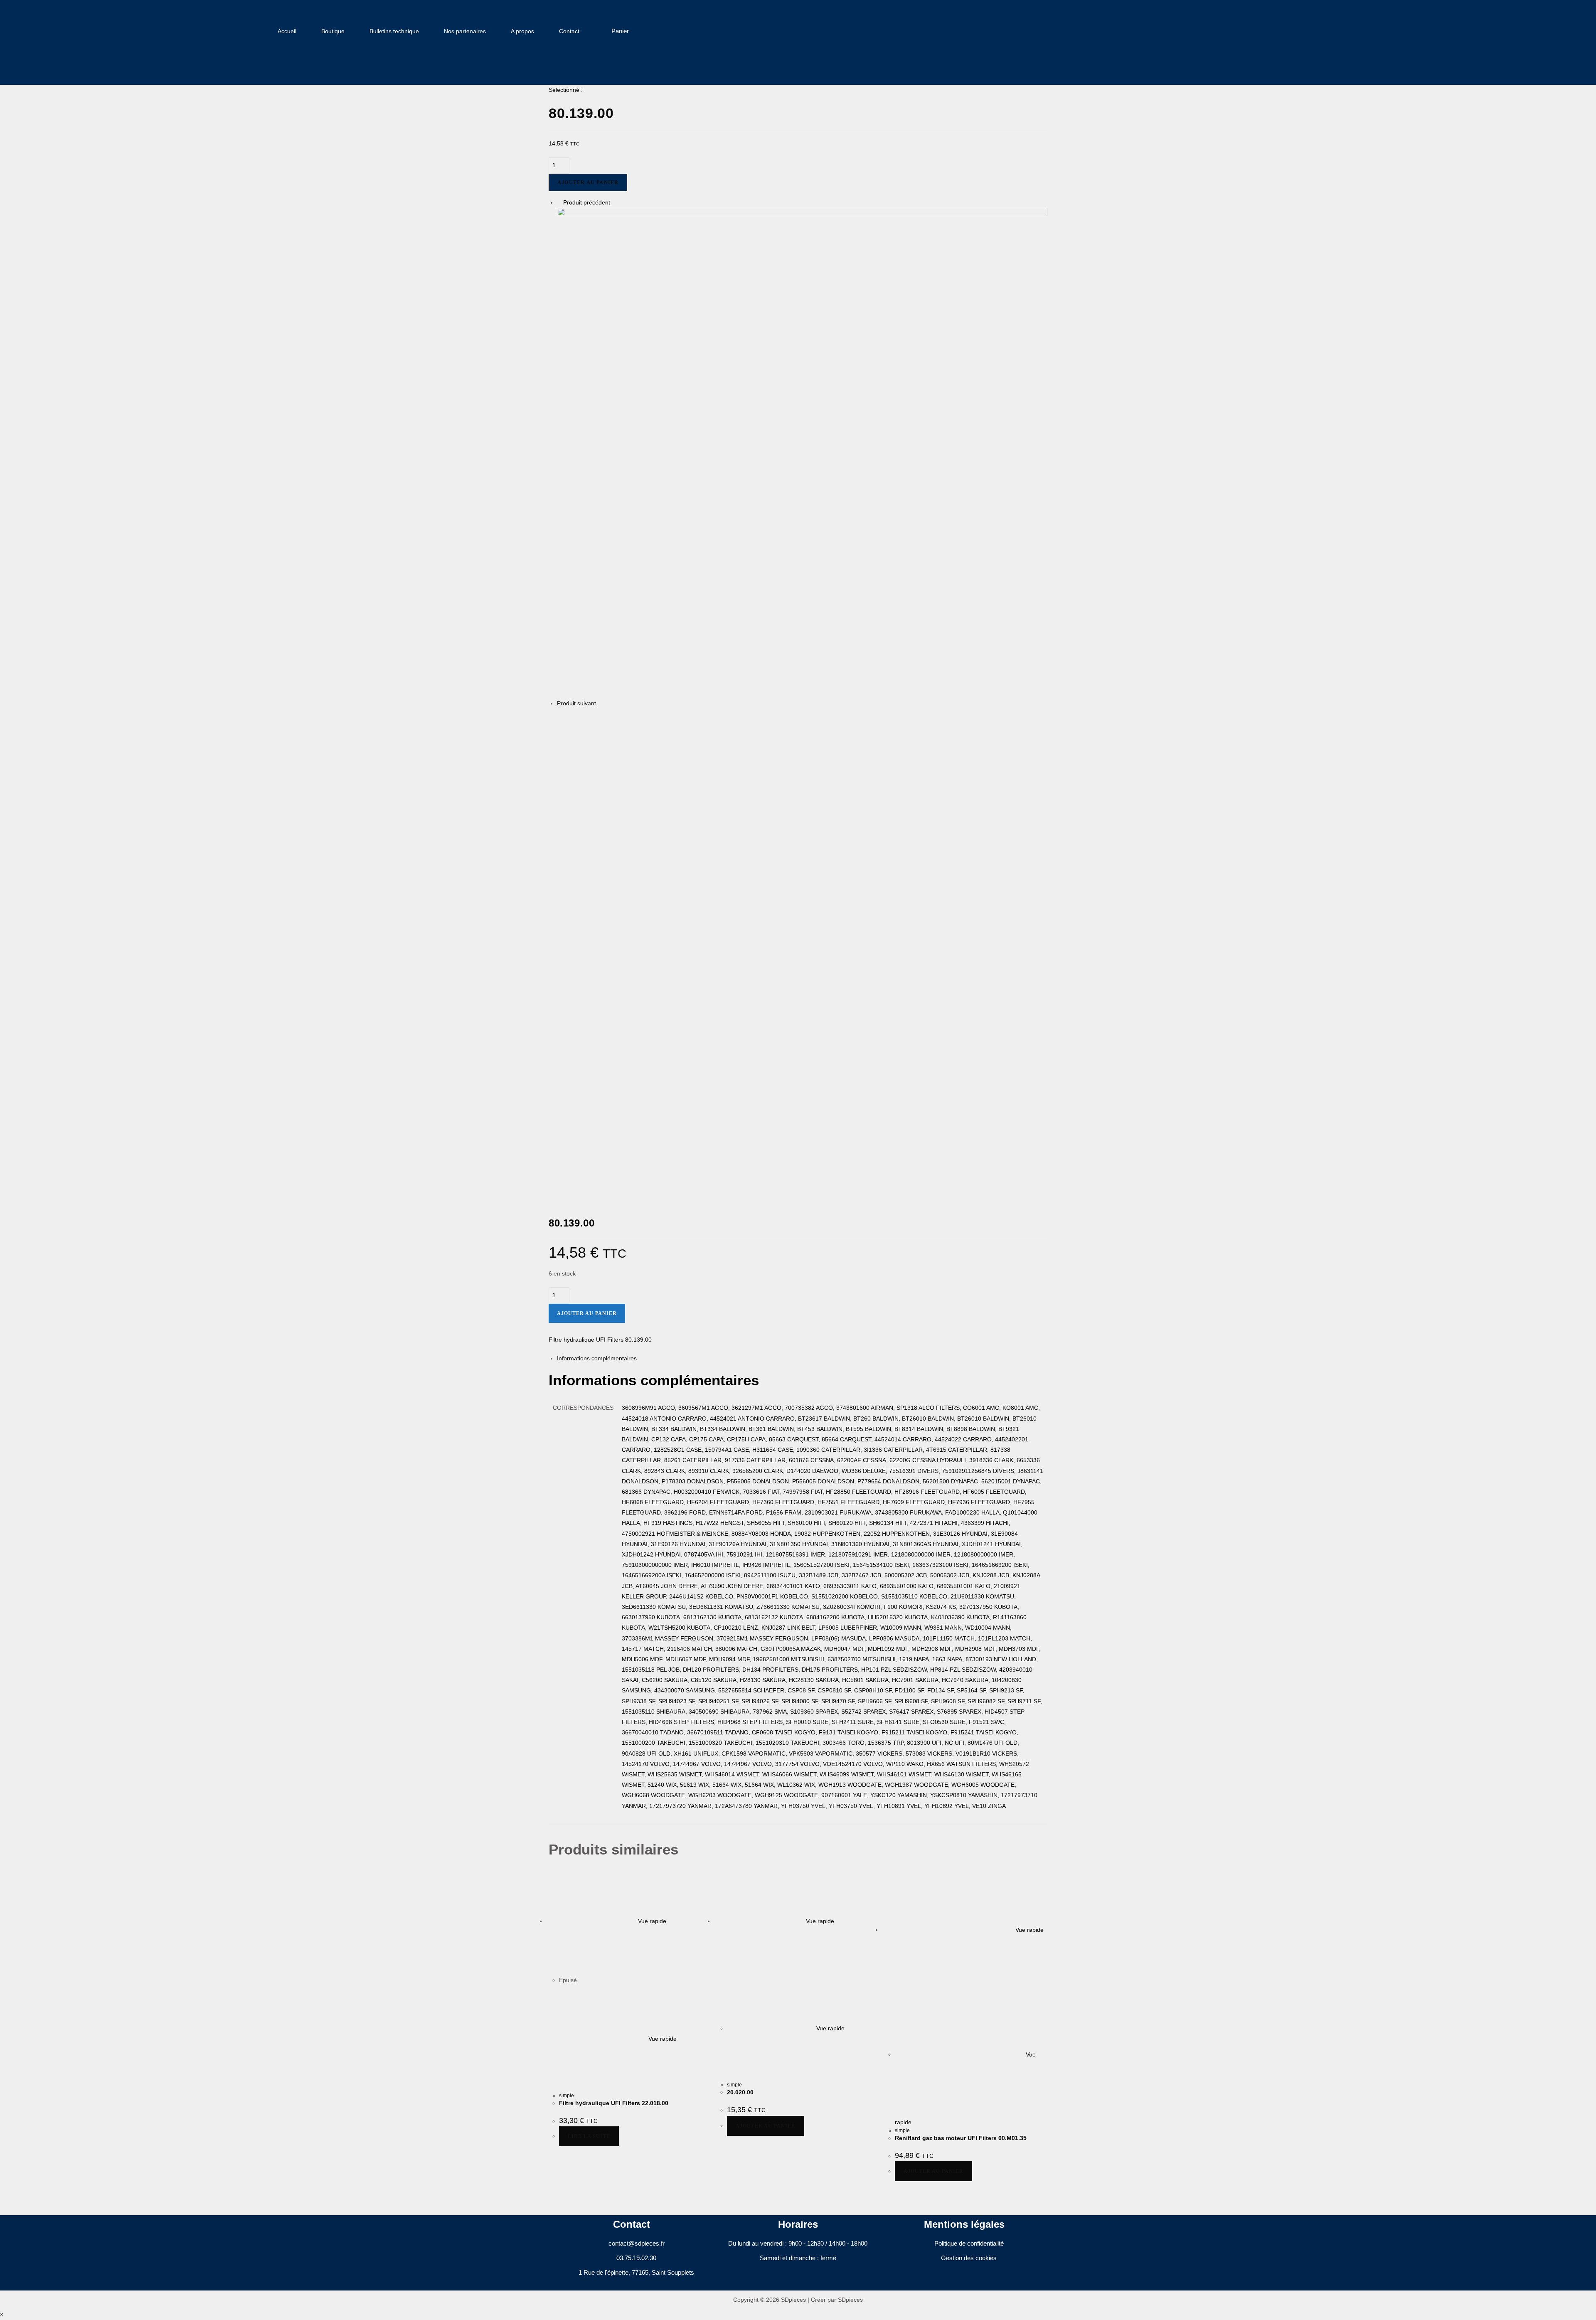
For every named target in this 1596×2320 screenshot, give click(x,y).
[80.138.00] (802, 453)
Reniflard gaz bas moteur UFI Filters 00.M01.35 (961, 2138)
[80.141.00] (802, 953)
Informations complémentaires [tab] (597, 1358)
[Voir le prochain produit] (600, 703)
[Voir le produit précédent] (559, 202)
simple (566, 2096)
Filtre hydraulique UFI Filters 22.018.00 (614, 2103)
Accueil (287, 31)
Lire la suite (589, 2136)
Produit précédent (587, 202)
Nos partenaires (465, 31)
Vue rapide (651, 1921)
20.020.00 (740, 2092)
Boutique (333, 31)
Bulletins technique (394, 31)
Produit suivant (576, 703)
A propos (522, 31)
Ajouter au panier (588, 182)
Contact (569, 31)
